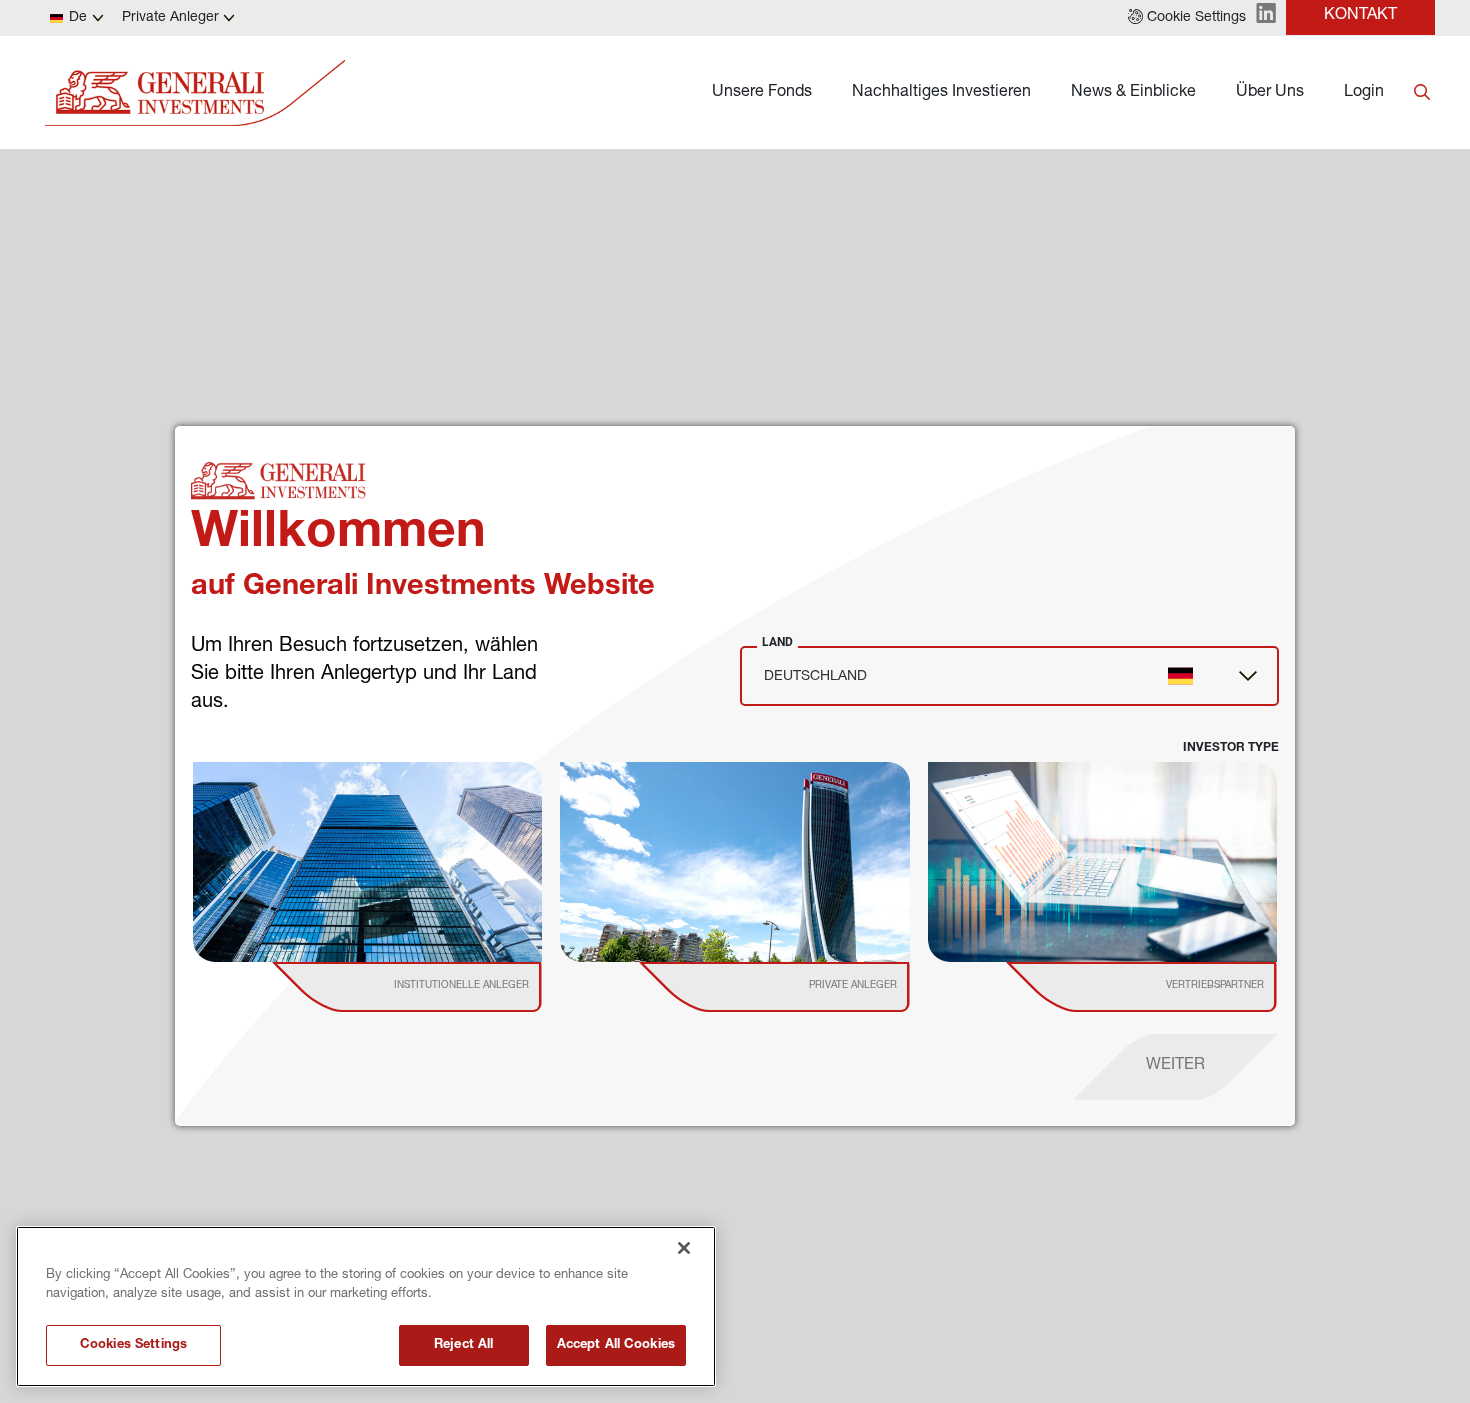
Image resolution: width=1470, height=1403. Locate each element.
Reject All (463, 1345)
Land (777, 642)
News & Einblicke (1133, 93)
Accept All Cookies (616, 1345)
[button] (1187, 18)
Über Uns (1270, 93)
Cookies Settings (133, 1345)
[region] (366, 1306)
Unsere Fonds (762, 93)
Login (1364, 93)
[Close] (684, 1248)
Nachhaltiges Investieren (941, 93)
